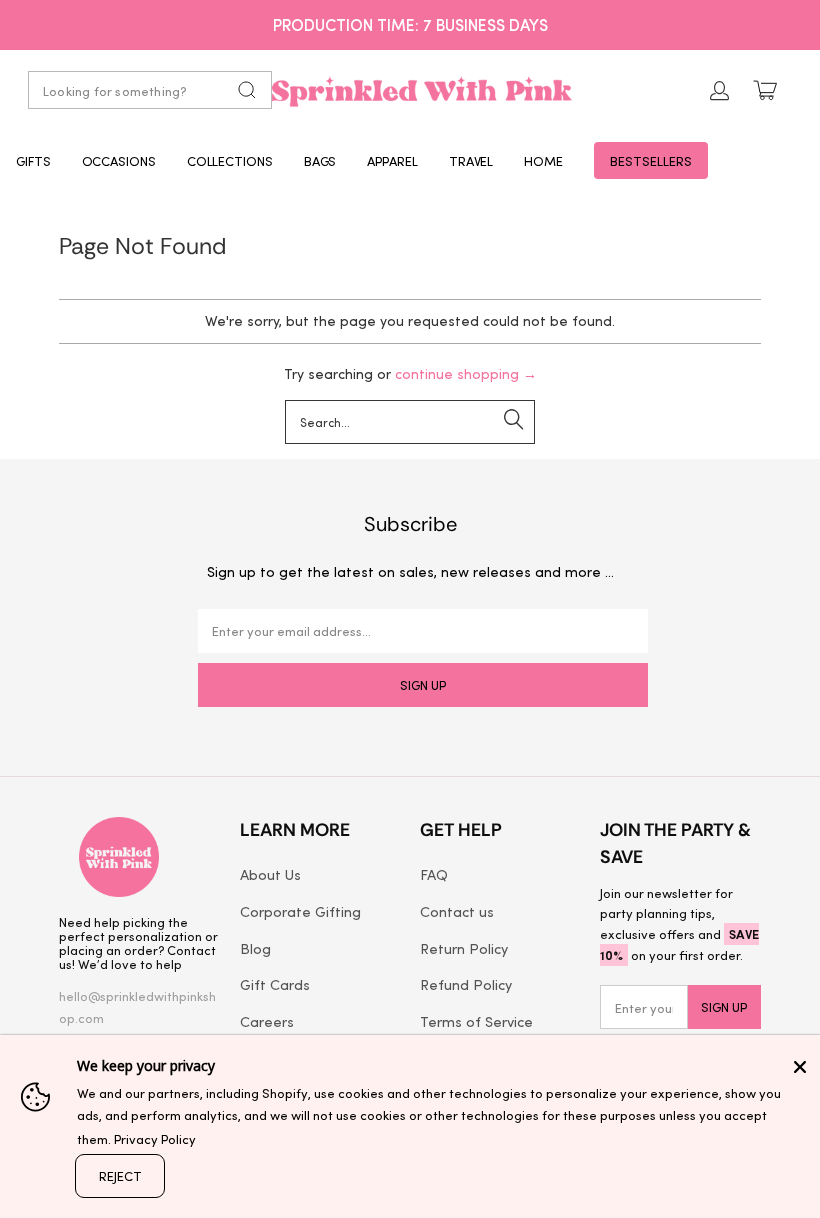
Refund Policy (466, 984)
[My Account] (720, 90)
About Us (270, 874)
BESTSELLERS (651, 160)
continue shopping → (466, 373)
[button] (33, 161)
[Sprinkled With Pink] (422, 90)
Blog (255, 948)
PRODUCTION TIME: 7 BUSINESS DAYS (410, 24)
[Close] (800, 1067)
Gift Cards (275, 984)
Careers (267, 1021)
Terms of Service (476, 1021)
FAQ (434, 874)
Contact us (457, 911)
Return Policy (464, 948)
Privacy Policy (155, 1138)
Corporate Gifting (300, 911)
